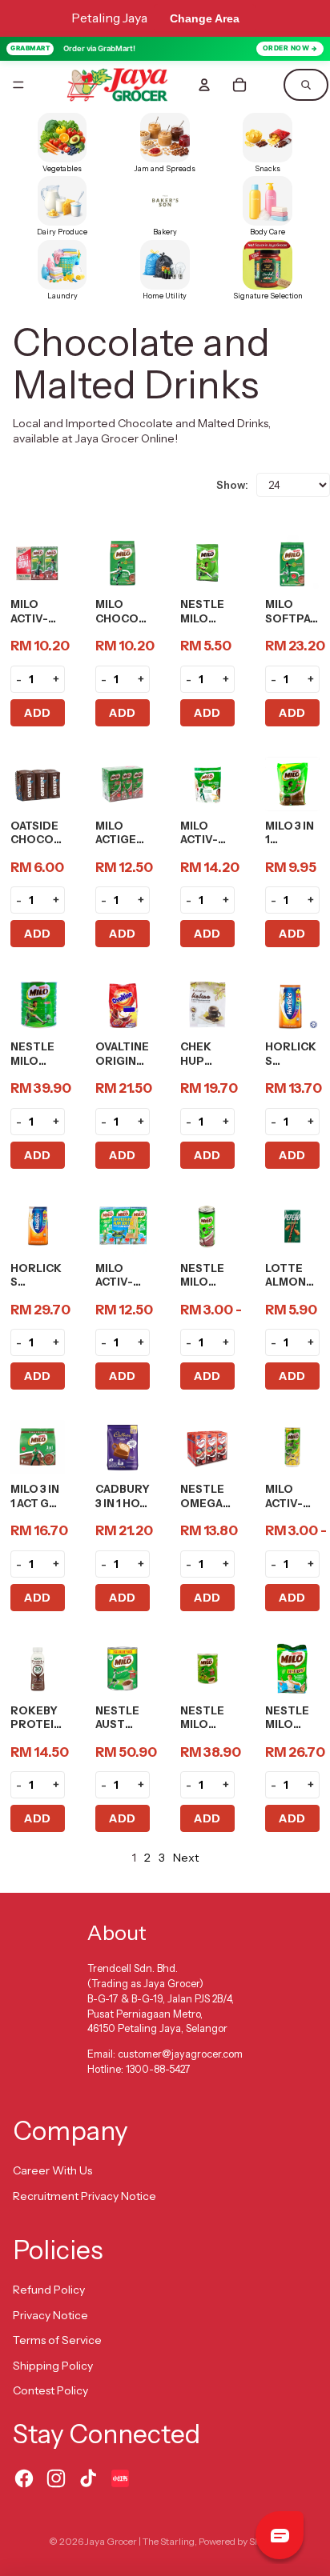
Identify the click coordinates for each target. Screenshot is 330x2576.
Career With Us (52, 2170)
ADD (38, 713)
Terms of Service (57, 2340)
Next (186, 1858)
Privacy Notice (50, 2315)
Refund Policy (49, 2290)
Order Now (286, 48)
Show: (232, 485)
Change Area (205, 18)
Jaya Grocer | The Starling (140, 2541)
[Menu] (18, 85)
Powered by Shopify (240, 2541)
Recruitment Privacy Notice (85, 2196)
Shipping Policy (53, 2366)
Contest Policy (50, 2390)
